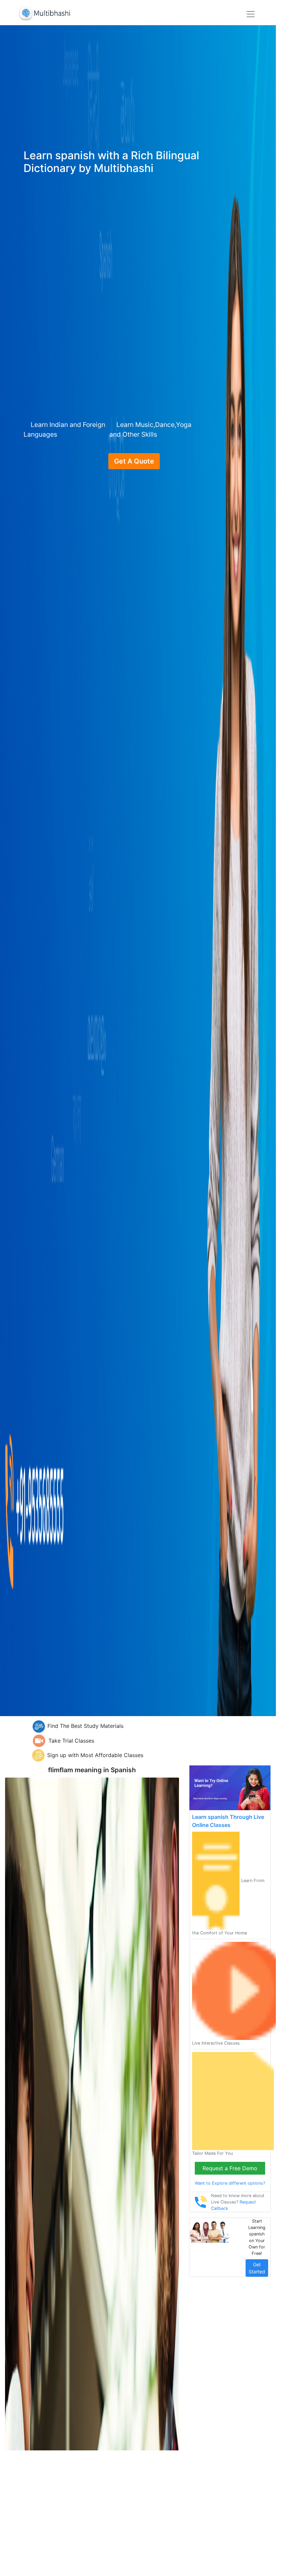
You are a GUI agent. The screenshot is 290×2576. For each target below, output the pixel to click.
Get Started (257, 2268)
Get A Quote (134, 461)
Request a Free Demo (230, 2168)
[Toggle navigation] (251, 14)
